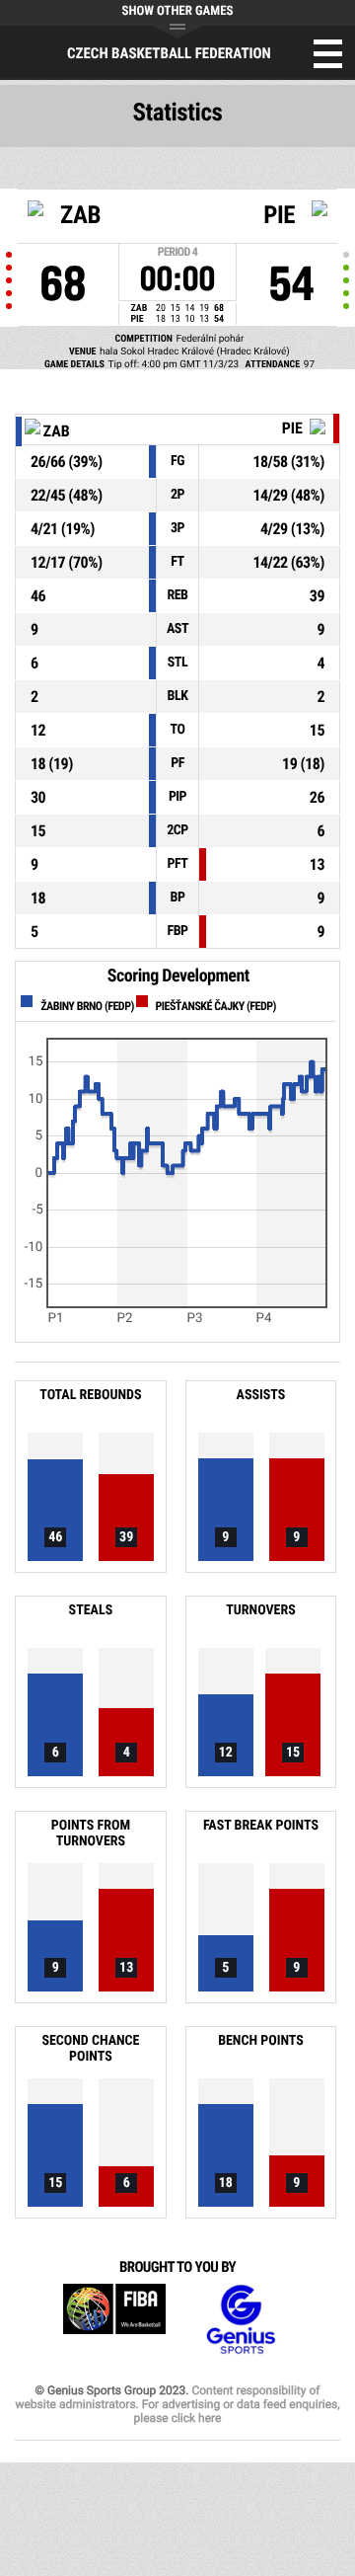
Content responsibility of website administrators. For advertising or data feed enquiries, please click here (177, 2404)
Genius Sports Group (241, 2320)
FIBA (114, 2320)
